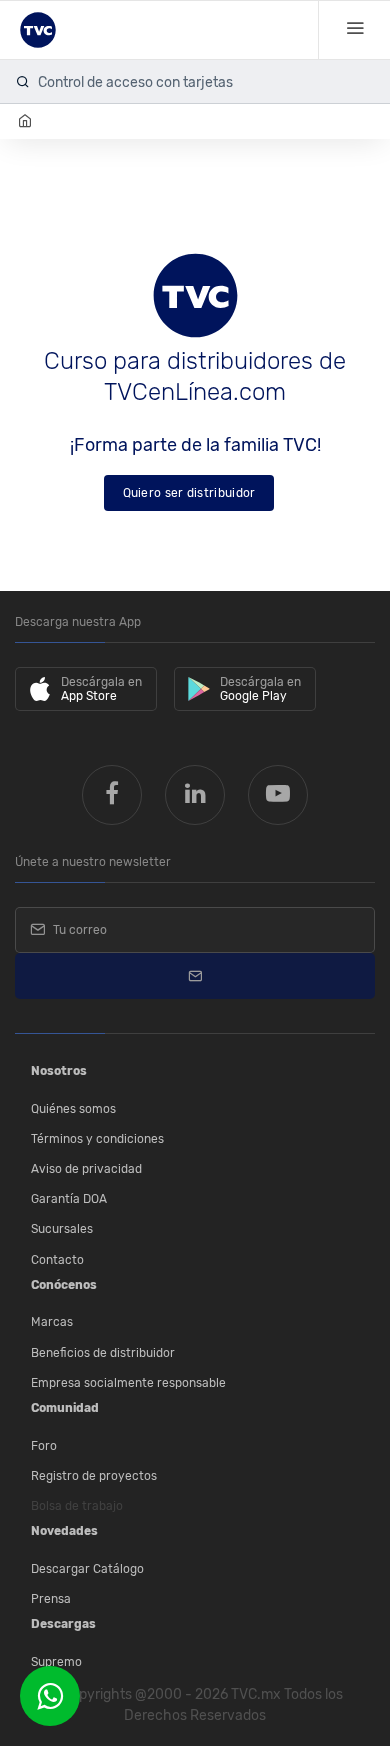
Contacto (57, 1260)
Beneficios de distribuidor (103, 1353)
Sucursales (62, 1229)
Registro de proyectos (94, 1476)
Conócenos (64, 1285)
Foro (44, 1446)
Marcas (52, 1322)
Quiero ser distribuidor (189, 493)
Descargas (63, 1624)
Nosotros (59, 1071)
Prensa (51, 1599)
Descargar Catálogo (87, 1569)
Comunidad (65, 1408)
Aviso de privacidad (86, 1169)
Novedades (64, 1531)
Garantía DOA (69, 1199)
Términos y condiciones (97, 1139)
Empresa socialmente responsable (128, 1383)
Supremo (56, 1662)
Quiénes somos (73, 1109)
